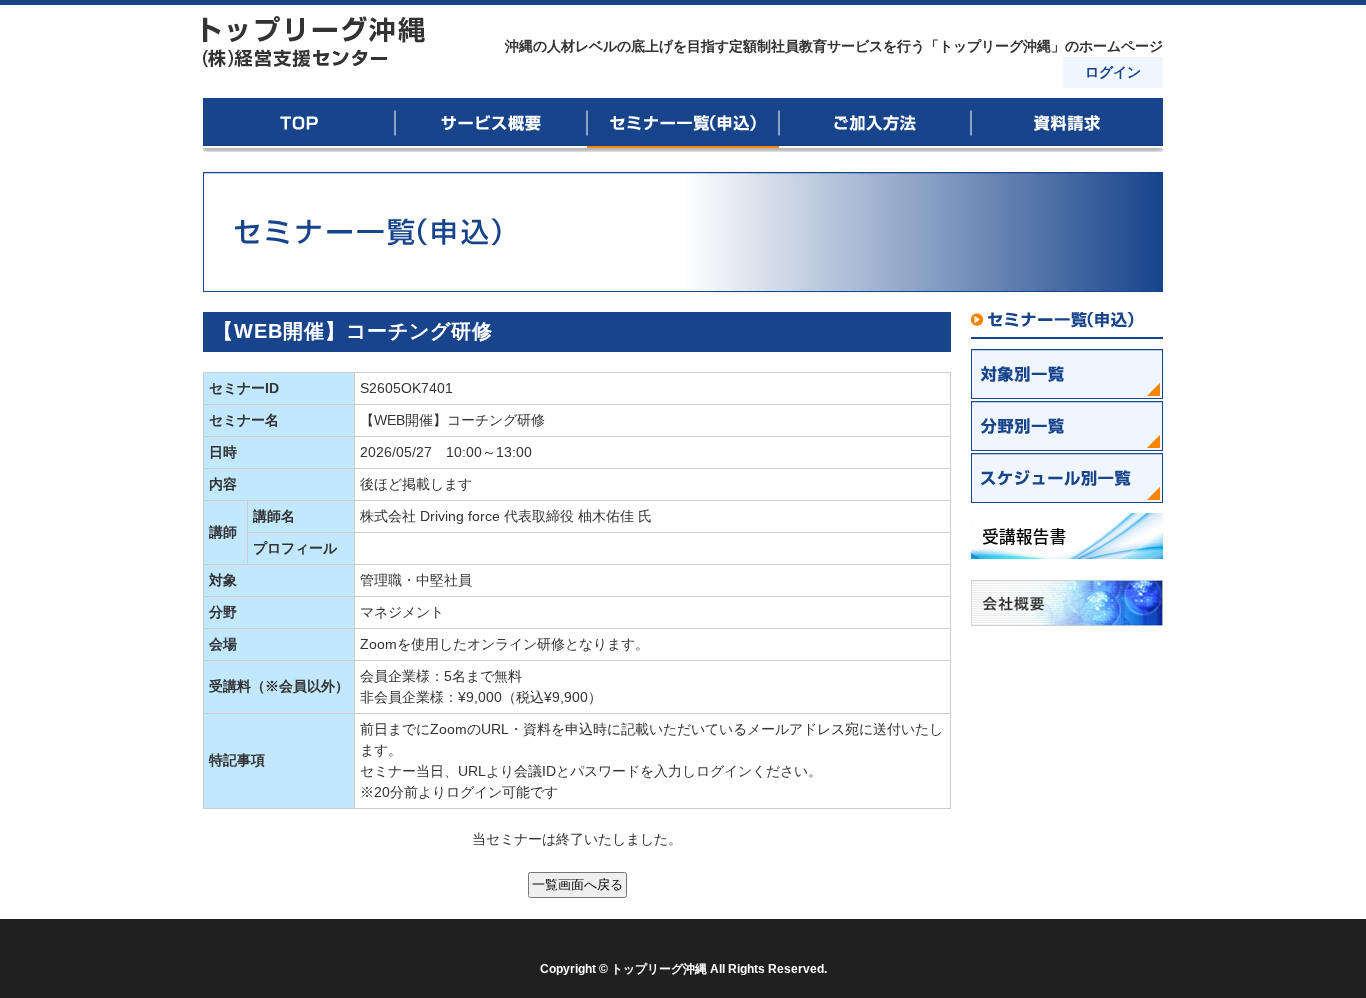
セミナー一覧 (1067, 325)
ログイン (1113, 72)
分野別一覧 (1067, 426)
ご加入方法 (875, 125)
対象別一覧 (1067, 374)
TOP (299, 125)
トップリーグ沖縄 (315, 42)
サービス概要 (491, 125)
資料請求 (1067, 125)
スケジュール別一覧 (1067, 478)
